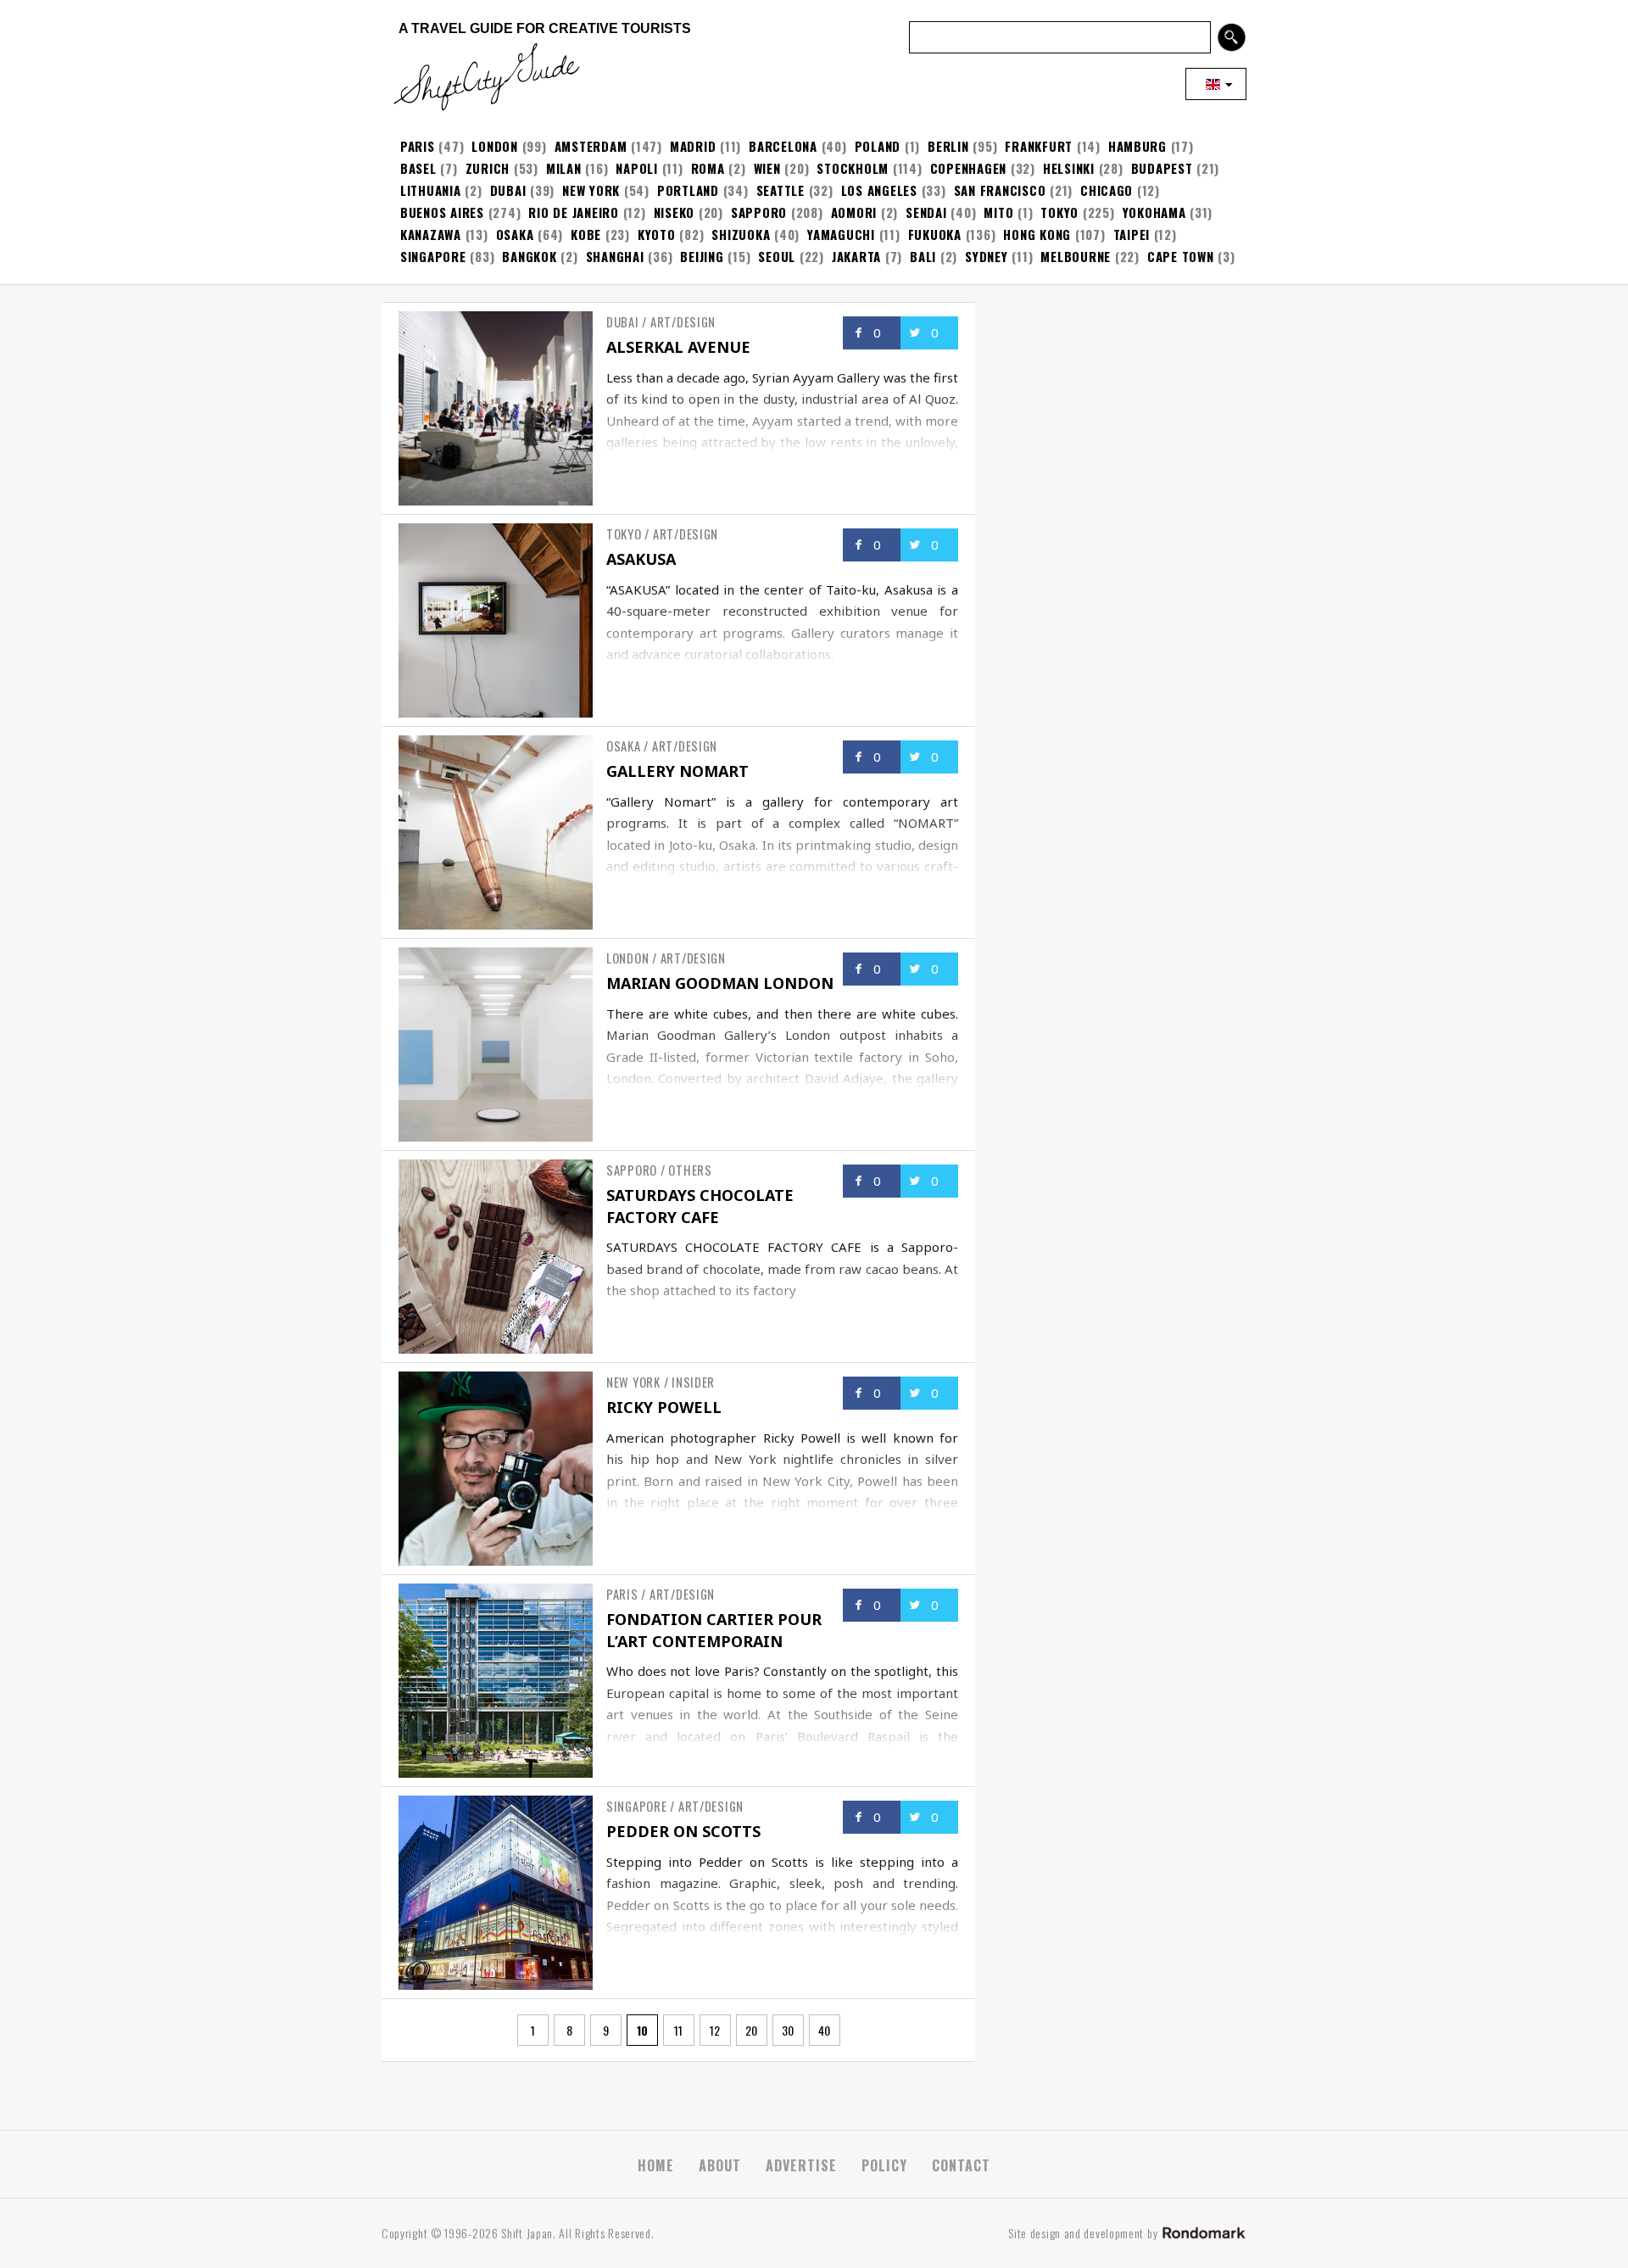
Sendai (926, 212)
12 (715, 2030)
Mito (998, 212)
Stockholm (853, 168)
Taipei (1132, 234)
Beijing (702, 256)
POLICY (884, 2165)
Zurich (488, 168)
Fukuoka (935, 234)
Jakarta (856, 256)
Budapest (1162, 168)
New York (591, 190)
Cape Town (1181, 256)
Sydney (986, 256)
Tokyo (1059, 212)
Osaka (515, 234)
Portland (688, 190)
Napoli (636, 168)
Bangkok (529, 256)
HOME (656, 2165)
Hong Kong (1037, 234)
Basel (418, 168)
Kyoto (657, 234)
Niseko (674, 212)
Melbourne (1076, 256)
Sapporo (759, 212)
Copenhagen (968, 168)
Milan (564, 168)
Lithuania (431, 190)
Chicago (1107, 190)
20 (751, 2030)
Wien (767, 168)
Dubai (508, 190)
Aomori (854, 212)
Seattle (781, 190)
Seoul (777, 256)
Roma (708, 168)
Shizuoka (741, 234)
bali (923, 256)
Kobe (586, 234)
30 (788, 2030)
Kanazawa (431, 234)
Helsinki (1069, 168)
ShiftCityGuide (483, 76)
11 (678, 2030)
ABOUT (720, 2165)
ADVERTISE (801, 2165)
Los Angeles (879, 190)
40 (824, 2030)
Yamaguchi (841, 234)
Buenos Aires (442, 212)
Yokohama (1154, 212)
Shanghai (615, 256)
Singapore (433, 256)
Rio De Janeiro (573, 212)
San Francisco (1000, 190)
